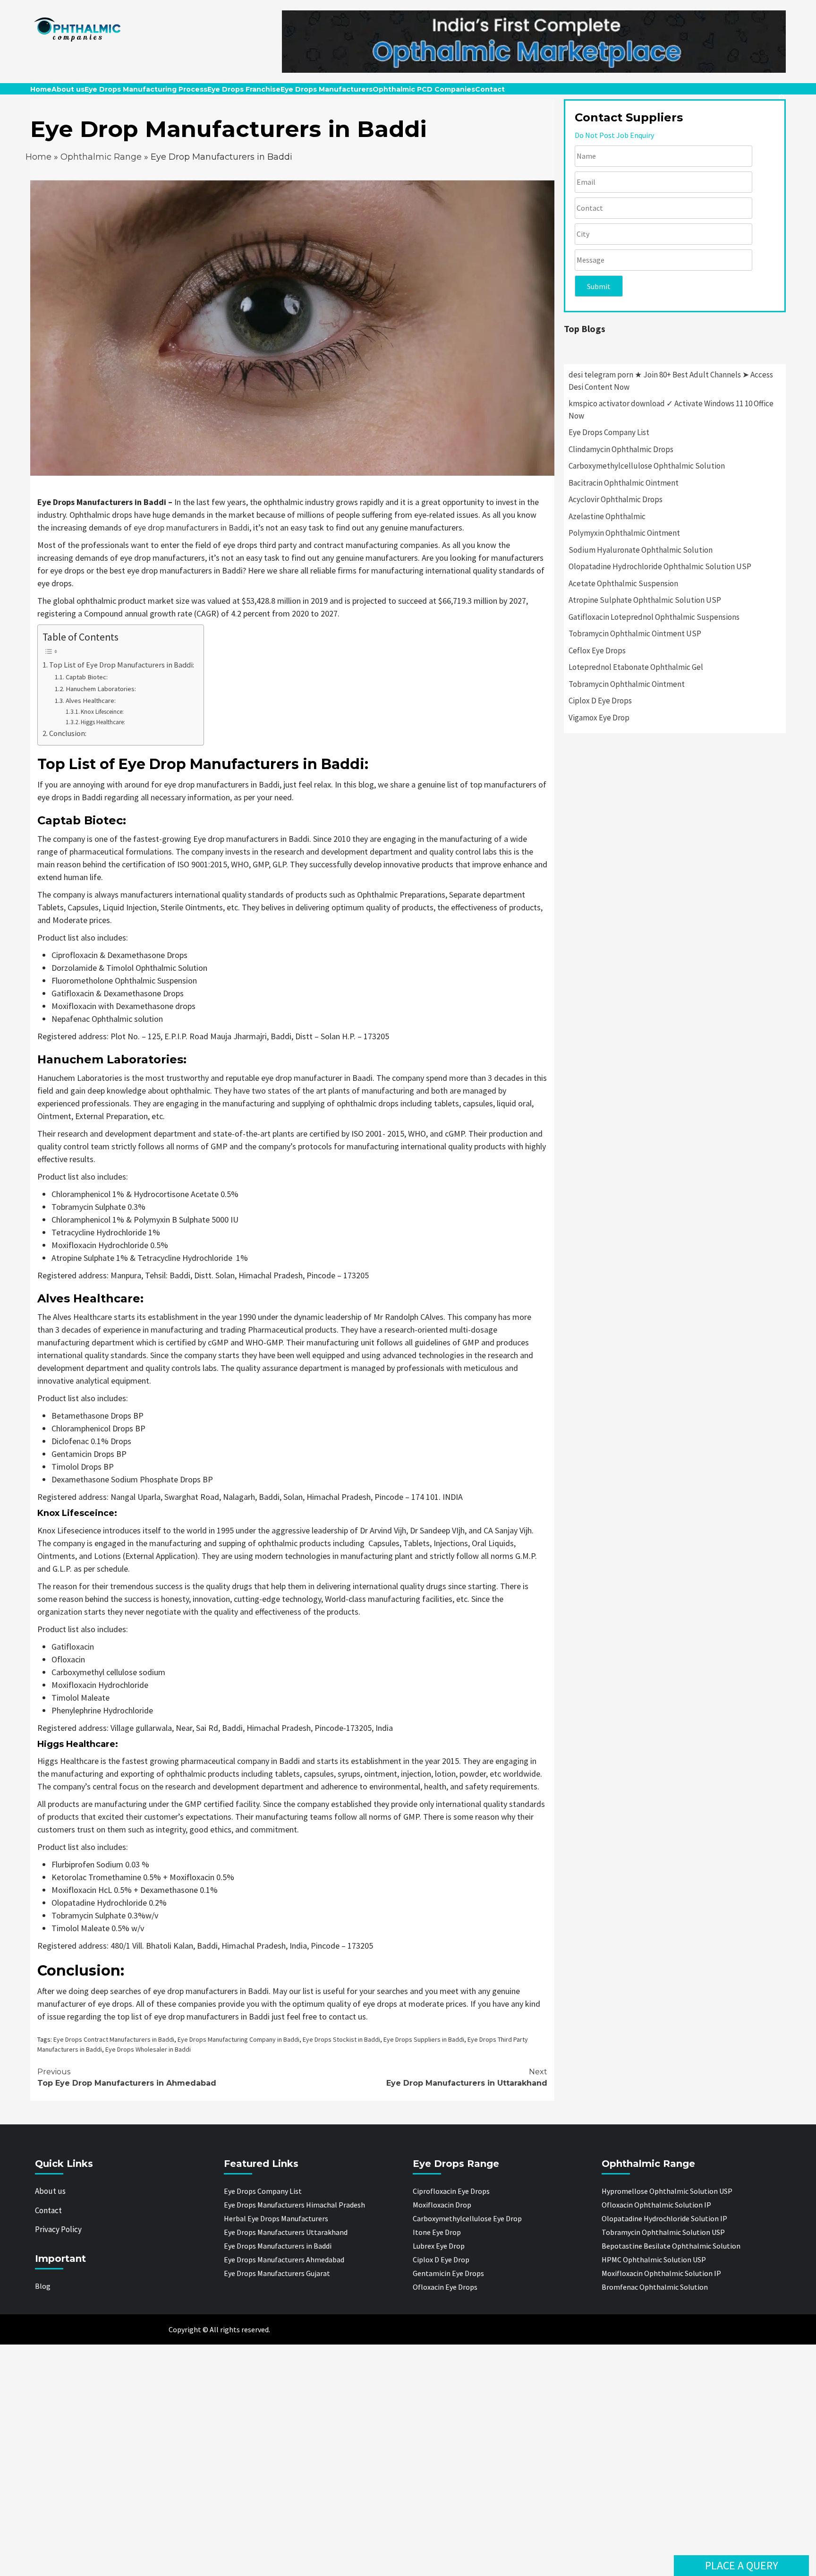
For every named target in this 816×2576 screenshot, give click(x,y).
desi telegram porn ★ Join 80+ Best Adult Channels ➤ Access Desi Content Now (671, 381)
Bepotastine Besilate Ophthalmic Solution (671, 2246)
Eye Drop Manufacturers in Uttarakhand (467, 2077)
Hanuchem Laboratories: (101, 689)
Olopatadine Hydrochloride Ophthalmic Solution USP (660, 566)
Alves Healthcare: (91, 701)
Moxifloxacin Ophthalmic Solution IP (661, 2273)
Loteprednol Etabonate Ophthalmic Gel (636, 667)
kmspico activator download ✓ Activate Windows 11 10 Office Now (671, 410)
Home (41, 89)
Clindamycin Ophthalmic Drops (621, 449)
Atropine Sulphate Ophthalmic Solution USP (645, 600)
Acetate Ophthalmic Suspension (623, 583)
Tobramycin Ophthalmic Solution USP (663, 2232)
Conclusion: (68, 733)
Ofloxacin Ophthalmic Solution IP (656, 2205)
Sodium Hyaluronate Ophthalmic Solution (641, 550)
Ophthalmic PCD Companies (424, 89)
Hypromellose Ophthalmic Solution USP (667, 2191)
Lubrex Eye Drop (439, 2246)
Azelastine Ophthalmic (607, 516)
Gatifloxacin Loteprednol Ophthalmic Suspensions (654, 617)
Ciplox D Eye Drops (600, 701)
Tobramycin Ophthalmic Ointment (627, 684)
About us (68, 89)
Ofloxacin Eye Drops (445, 2287)
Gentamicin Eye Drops (448, 2273)
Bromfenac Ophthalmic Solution (655, 2287)
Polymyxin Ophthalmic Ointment (624, 533)
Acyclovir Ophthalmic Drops (616, 499)
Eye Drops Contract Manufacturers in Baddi (114, 2039)
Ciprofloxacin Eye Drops (451, 2191)
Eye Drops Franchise (244, 89)
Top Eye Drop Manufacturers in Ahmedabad (127, 2077)
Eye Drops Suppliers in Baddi (424, 2039)
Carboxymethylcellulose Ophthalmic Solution (647, 466)
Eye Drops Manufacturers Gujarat (277, 2273)
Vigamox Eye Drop (599, 718)
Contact (490, 89)
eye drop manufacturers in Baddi (191, 527)
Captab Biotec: (87, 677)
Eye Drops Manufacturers (327, 89)
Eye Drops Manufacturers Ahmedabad (284, 2259)
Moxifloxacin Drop (442, 2205)
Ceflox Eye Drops (597, 650)
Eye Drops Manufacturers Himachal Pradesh (294, 2205)
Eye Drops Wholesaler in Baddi (148, 2049)
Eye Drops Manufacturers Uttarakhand (286, 2232)
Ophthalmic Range (101, 157)
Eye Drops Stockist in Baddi (341, 2039)
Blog (43, 2286)
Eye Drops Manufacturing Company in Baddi (238, 2039)
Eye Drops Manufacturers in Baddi (278, 2246)
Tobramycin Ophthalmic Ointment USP (635, 633)
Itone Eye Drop (437, 2232)
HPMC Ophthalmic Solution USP (654, 2259)
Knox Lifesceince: (102, 712)
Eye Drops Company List (609, 432)
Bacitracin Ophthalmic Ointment (624, 483)
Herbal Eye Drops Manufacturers (276, 2218)
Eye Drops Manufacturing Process (146, 89)
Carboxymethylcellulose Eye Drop (467, 2218)
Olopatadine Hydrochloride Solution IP (664, 2218)
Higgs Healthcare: (103, 722)
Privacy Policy (58, 2229)
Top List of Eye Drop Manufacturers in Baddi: (122, 665)
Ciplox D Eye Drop (441, 2259)
